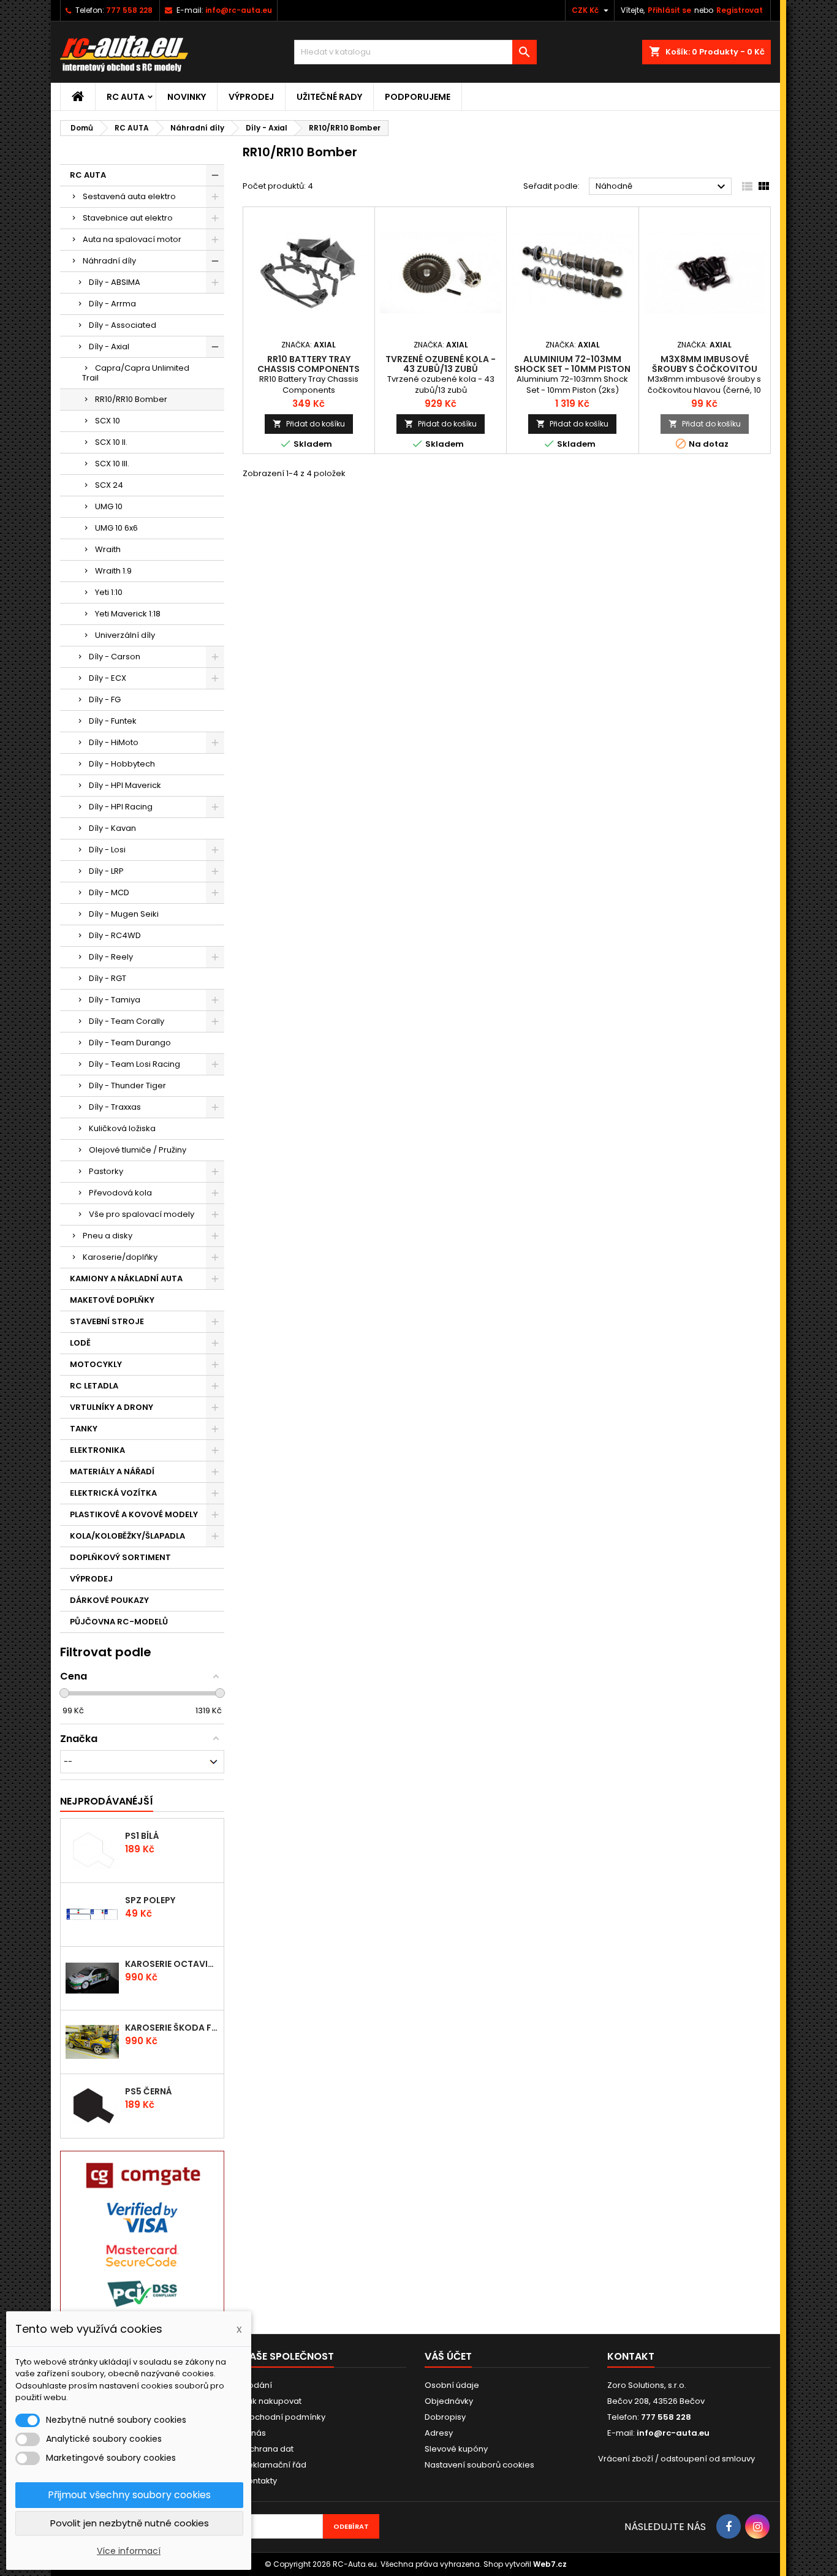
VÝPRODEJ (251, 97)
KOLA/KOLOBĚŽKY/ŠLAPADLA (127, 1536)
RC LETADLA (94, 1386)
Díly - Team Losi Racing (134, 1064)
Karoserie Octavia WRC (172, 1964)
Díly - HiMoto (114, 742)
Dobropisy (445, 2417)
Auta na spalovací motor (132, 239)
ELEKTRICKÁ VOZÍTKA (113, 1493)
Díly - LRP (106, 871)
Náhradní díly (109, 261)
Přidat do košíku (309, 424)
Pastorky (106, 1171)
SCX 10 (108, 421)
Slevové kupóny (456, 2449)
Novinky (187, 97)
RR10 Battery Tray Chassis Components (309, 364)
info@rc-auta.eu (239, 10)
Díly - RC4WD (115, 935)
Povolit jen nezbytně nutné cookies (130, 2523)
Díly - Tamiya (115, 1000)
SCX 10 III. (112, 464)
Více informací (129, 2551)
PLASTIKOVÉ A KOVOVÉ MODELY (134, 1514)
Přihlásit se (669, 10)
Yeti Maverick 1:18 (128, 614)
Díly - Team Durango (130, 1043)
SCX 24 (109, 485)
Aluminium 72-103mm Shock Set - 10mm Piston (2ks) (572, 369)
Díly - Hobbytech (122, 764)
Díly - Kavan (112, 828)
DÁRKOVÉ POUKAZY (109, 1600)
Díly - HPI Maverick (125, 785)
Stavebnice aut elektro (128, 218)
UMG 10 (109, 506)
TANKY (84, 1429)
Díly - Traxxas (115, 1107)
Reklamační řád (275, 2465)
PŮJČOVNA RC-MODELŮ (119, 1622)
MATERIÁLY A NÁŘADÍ (112, 1472)
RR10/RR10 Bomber (131, 399)
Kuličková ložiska (122, 1128)
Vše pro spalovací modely (142, 1214)
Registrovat (740, 10)
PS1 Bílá (142, 1836)
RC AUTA (126, 97)
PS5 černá (149, 2091)
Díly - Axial (109, 347)
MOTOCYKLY (96, 1364)
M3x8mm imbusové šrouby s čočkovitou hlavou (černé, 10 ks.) (705, 369)
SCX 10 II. (111, 442)
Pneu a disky (108, 1236)
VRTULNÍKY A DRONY (112, 1407)
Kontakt (631, 2356)
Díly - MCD (109, 892)
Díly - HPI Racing (121, 807)
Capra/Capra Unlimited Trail (136, 373)
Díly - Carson (115, 657)
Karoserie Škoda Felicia (172, 2028)
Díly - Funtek (113, 721)
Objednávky (449, 2401)
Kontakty (260, 2481)
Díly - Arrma (112, 304)
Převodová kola (120, 1193)
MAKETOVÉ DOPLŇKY (112, 1300)
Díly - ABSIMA (115, 282)
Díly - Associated (123, 325)
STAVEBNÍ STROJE (107, 1321)
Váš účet (448, 2356)
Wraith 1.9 (113, 571)
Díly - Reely (111, 957)
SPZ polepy (150, 1900)
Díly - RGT (108, 978)
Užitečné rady (329, 97)
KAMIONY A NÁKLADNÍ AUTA (126, 1279)
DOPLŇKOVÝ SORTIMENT (120, 1557)
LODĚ (80, 1343)
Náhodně (662, 187)
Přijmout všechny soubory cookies (129, 2495)
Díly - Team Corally (127, 1021)
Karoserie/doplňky (120, 1257)
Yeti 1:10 (109, 592)
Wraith (108, 549)
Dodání (257, 2385)
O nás (254, 2433)
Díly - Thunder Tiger (127, 1085)
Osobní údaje (452, 2385)
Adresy (439, 2433)
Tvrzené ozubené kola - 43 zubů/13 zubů (441, 364)
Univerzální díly (125, 635)
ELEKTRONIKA (97, 1450)
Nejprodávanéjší (107, 1801)
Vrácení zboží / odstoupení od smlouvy (676, 2459)
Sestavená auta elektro (129, 196)
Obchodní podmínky (284, 2417)
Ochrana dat (268, 2449)
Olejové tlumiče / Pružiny (138, 1150)
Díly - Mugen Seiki (124, 914)
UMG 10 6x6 (116, 528)
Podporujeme (418, 97)
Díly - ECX (108, 678)
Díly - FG (105, 699)
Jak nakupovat (272, 2401)
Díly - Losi (107, 850)
